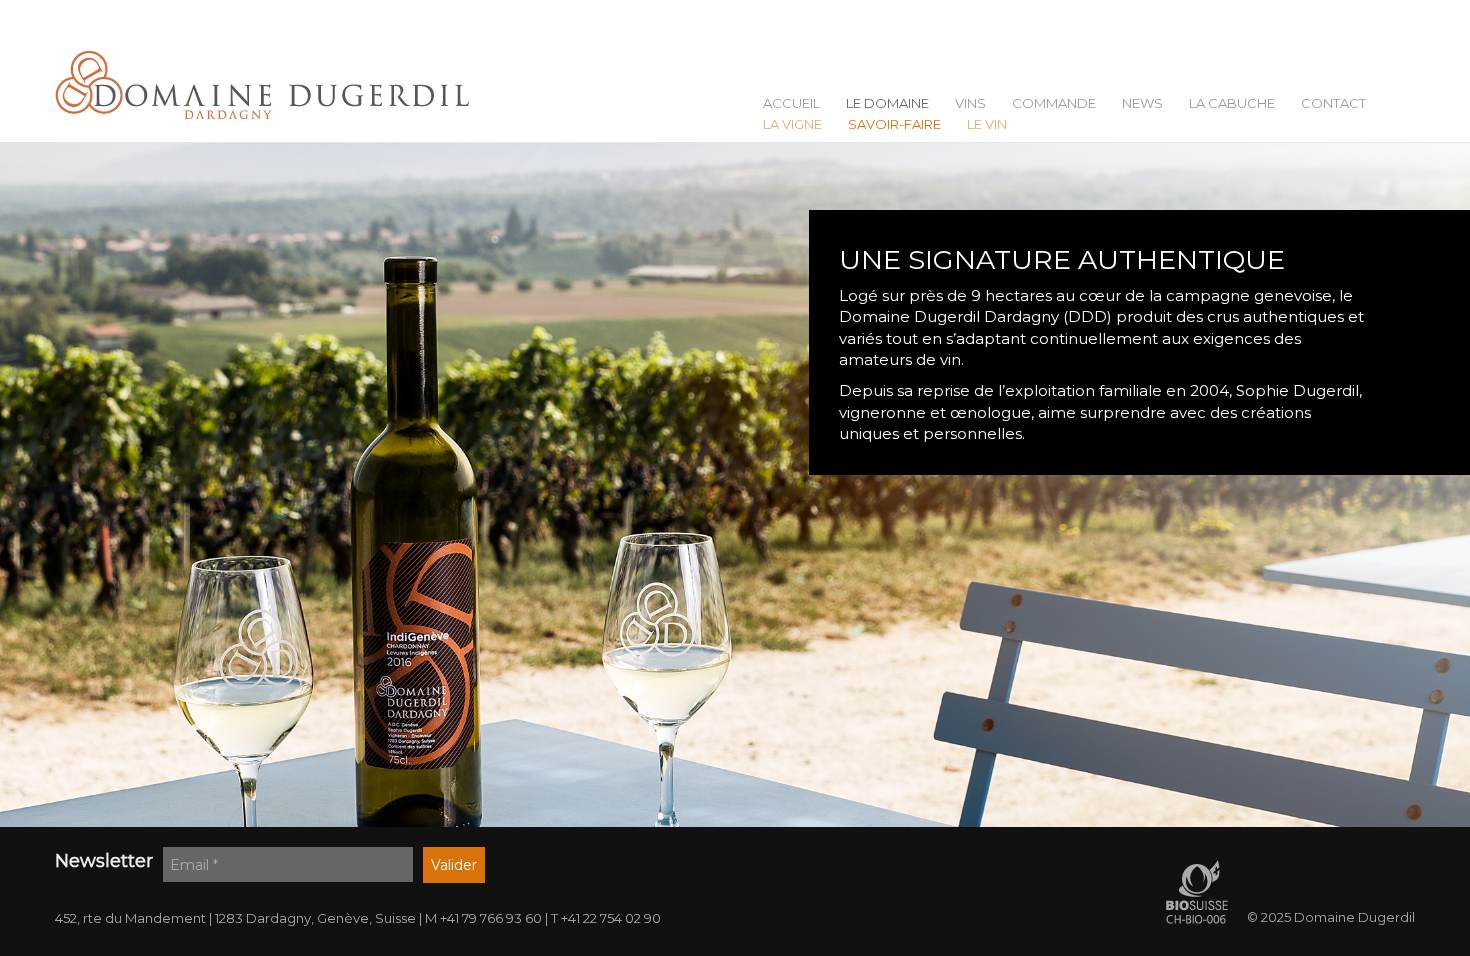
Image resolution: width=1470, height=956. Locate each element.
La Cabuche (1232, 103)
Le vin (987, 124)
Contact (1333, 103)
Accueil (791, 103)
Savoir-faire (894, 124)
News (1142, 103)
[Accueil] (270, 85)
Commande (1054, 103)
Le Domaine (887, 103)
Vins (970, 103)
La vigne (792, 124)
